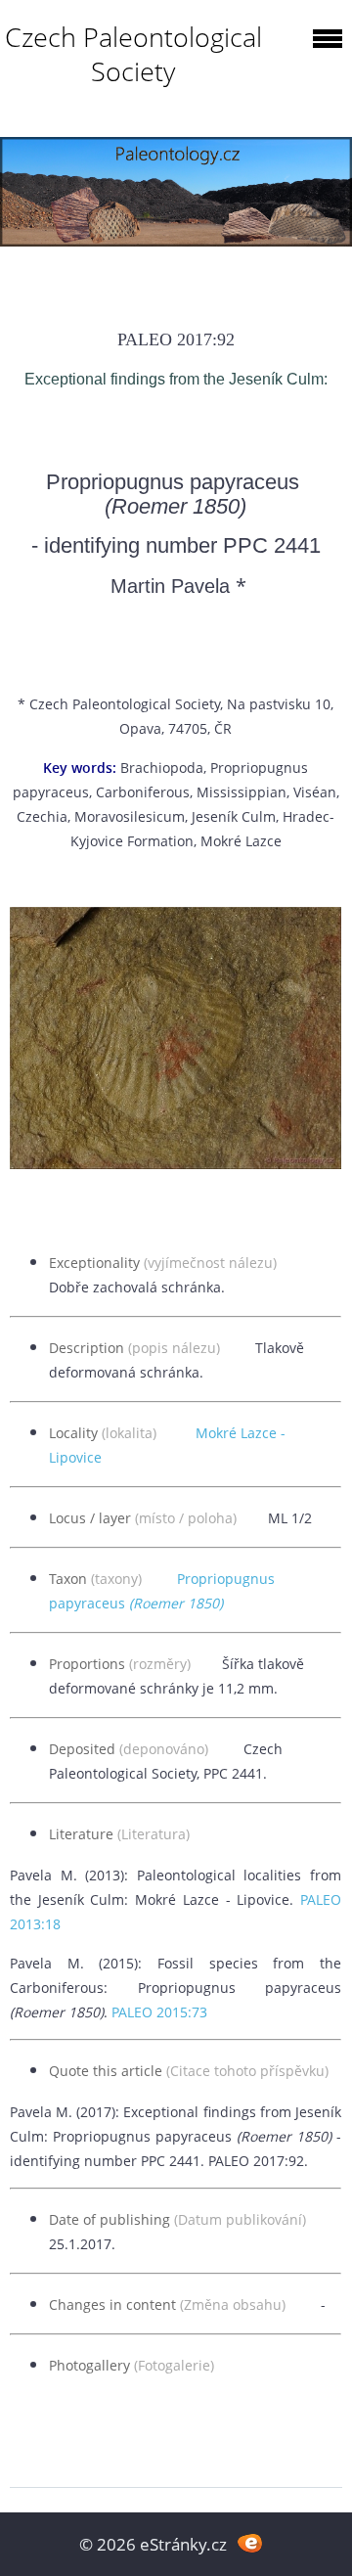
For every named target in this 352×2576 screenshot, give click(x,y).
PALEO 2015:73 (159, 2012)
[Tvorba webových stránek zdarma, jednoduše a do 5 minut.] (250, 2542)
